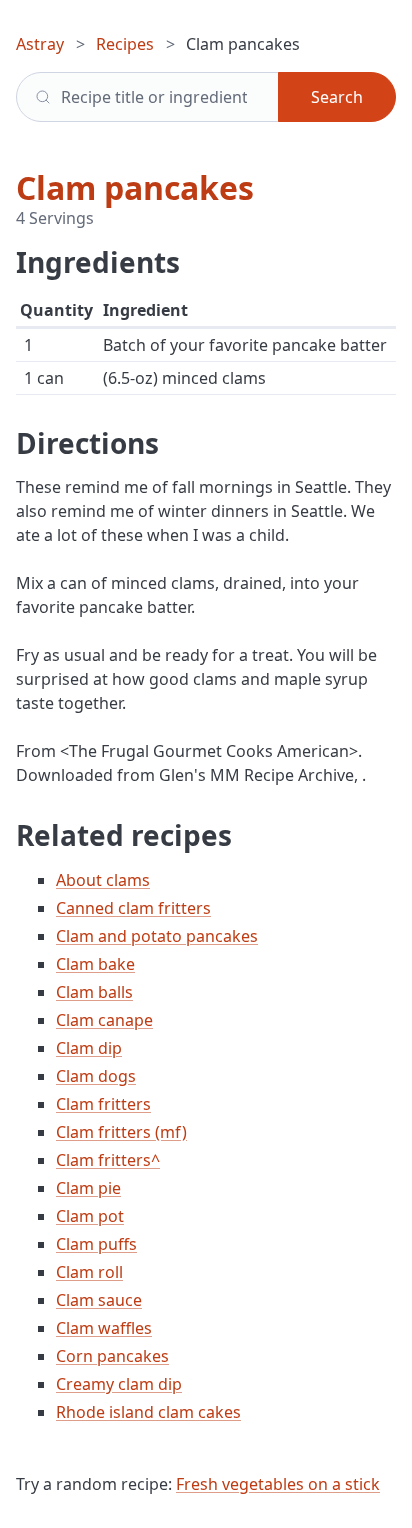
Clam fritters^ (108, 1160)
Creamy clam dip (119, 1384)
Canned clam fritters (133, 908)
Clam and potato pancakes (157, 936)
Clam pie (88, 1188)
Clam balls (94, 992)
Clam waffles (104, 1328)
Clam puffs (96, 1244)
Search (337, 97)
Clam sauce (99, 1300)
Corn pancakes (112, 1356)
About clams (103, 880)
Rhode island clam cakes (148, 1412)
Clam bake (95, 964)
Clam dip (89, 1048)
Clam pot (90, 1216)
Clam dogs (96, 1076)
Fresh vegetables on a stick (278, 1484)
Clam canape (104, 1020)
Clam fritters (103, 1104)
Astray (40, 44)
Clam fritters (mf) (121, 1132)
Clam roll (89, 1272)
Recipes (125, 44)
